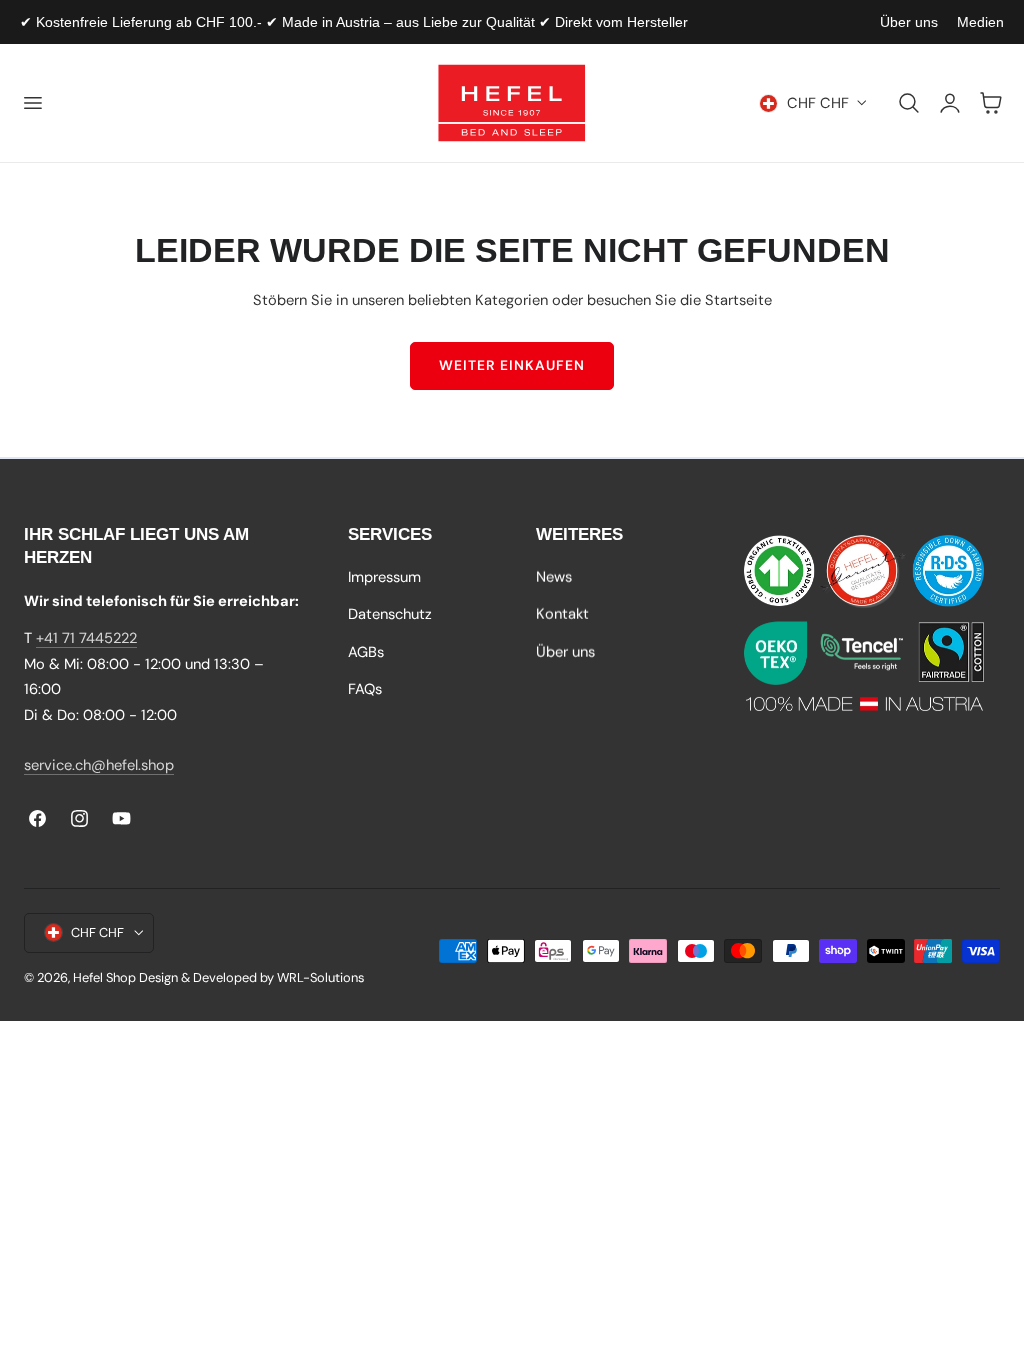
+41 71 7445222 (86, 638)
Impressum (384, 577)
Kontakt (562, 615)
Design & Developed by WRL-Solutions (251, 977)
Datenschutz (390, 615)
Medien (980, 22)
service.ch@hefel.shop (99, 765)
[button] (32, 103)
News (554, 577)
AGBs (366, 652)
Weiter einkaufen (512, 365)
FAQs (365, 689)
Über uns (909, 22)
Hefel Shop (104, 977)
